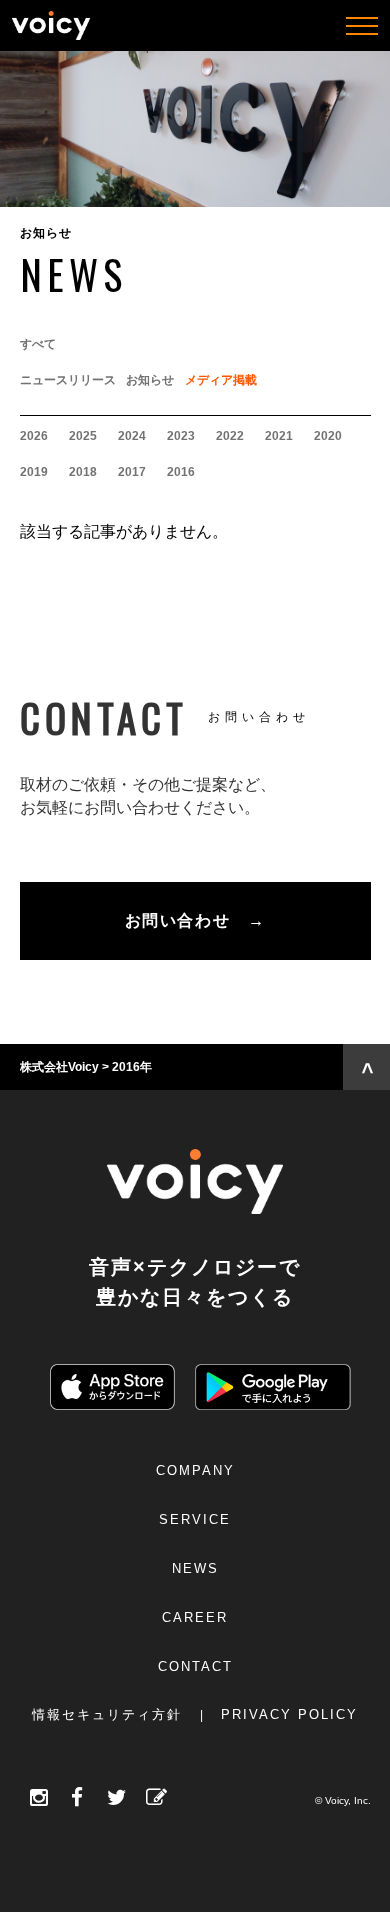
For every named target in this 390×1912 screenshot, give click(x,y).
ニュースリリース (68, 380)
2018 (83, 472)
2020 (328, 436)
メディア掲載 (221, 380)
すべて (38, 344)
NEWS (195, 1568)
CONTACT (195, 1666)
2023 (181, 436)
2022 (230, 436)
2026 (34, 436)
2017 (132, 472)
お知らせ (150, 380)
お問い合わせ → (195, 920)
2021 (279, 436)
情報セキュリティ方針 (107, 1714)
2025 (83, 436)
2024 (132, 436)
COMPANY (195, 1470)
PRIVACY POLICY (289, 1714)
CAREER (195, 1617)
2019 (34, 472)
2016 (181, 472)
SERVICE (195, 1519)
